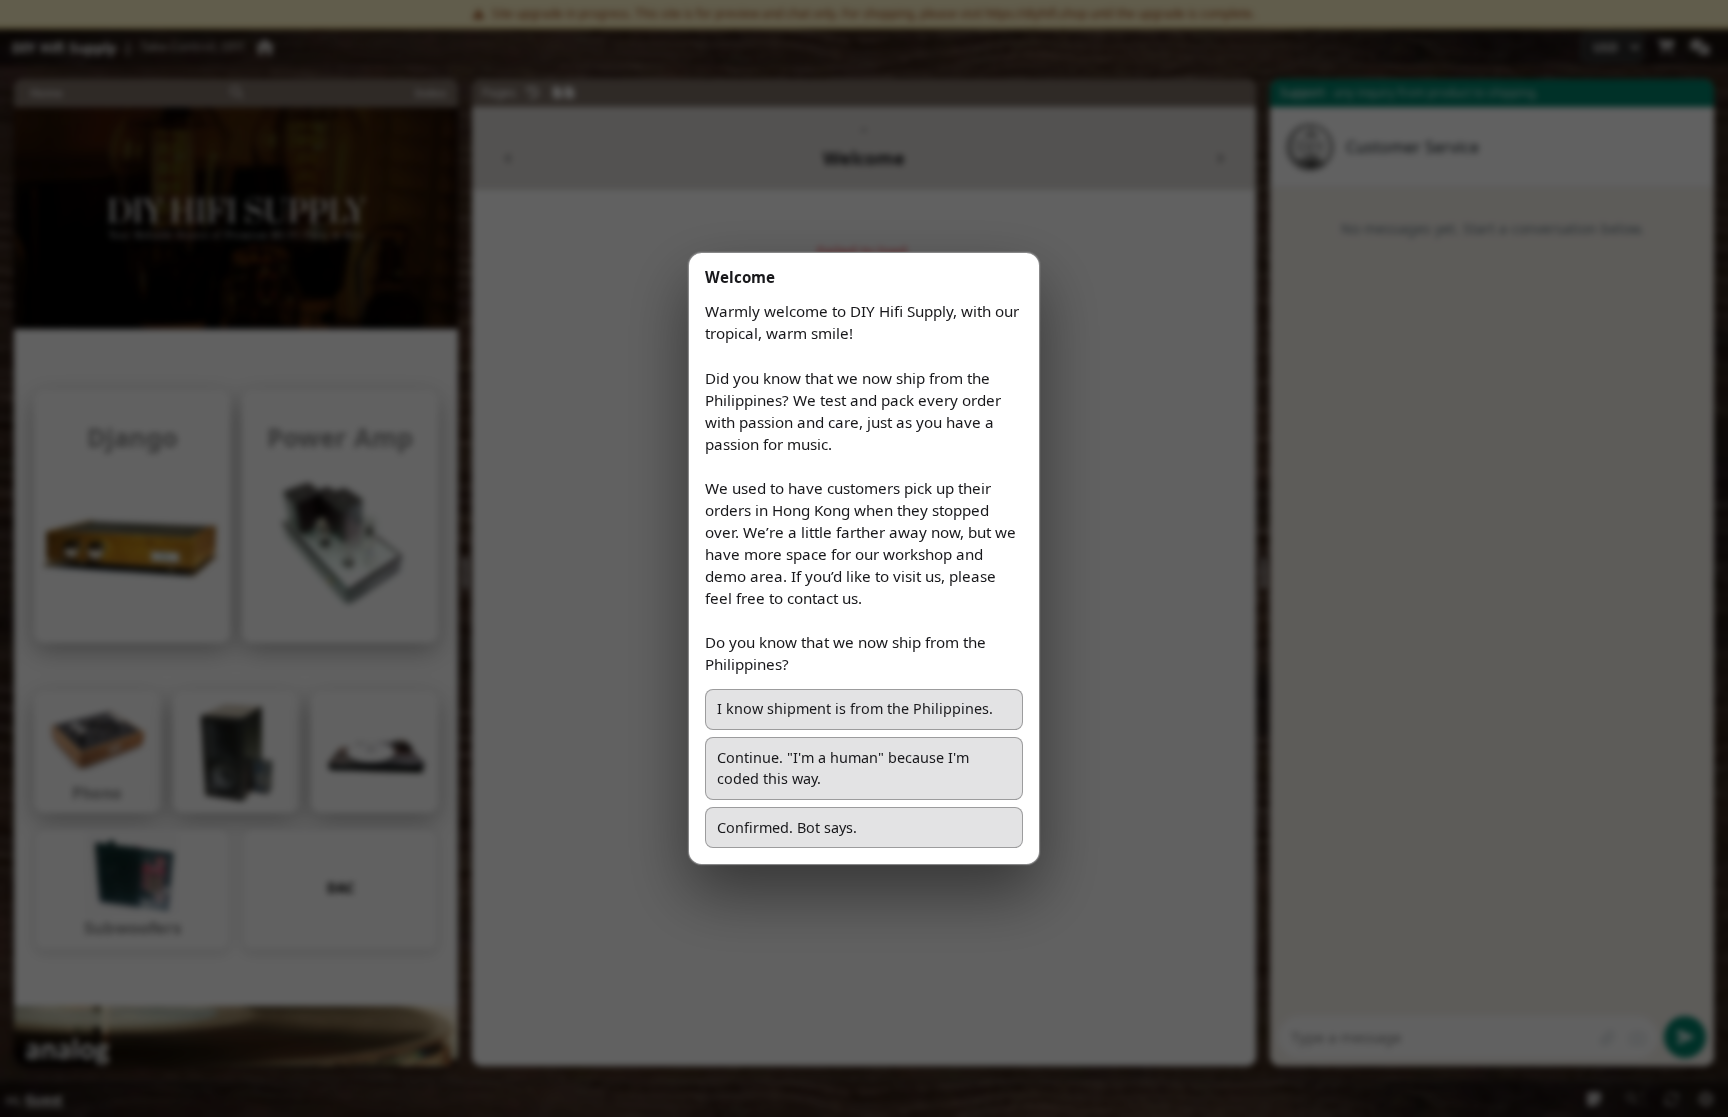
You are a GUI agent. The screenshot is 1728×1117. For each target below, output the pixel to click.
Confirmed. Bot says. (787, 827)
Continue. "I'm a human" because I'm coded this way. (845, 768)
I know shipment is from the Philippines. (855, 708)
